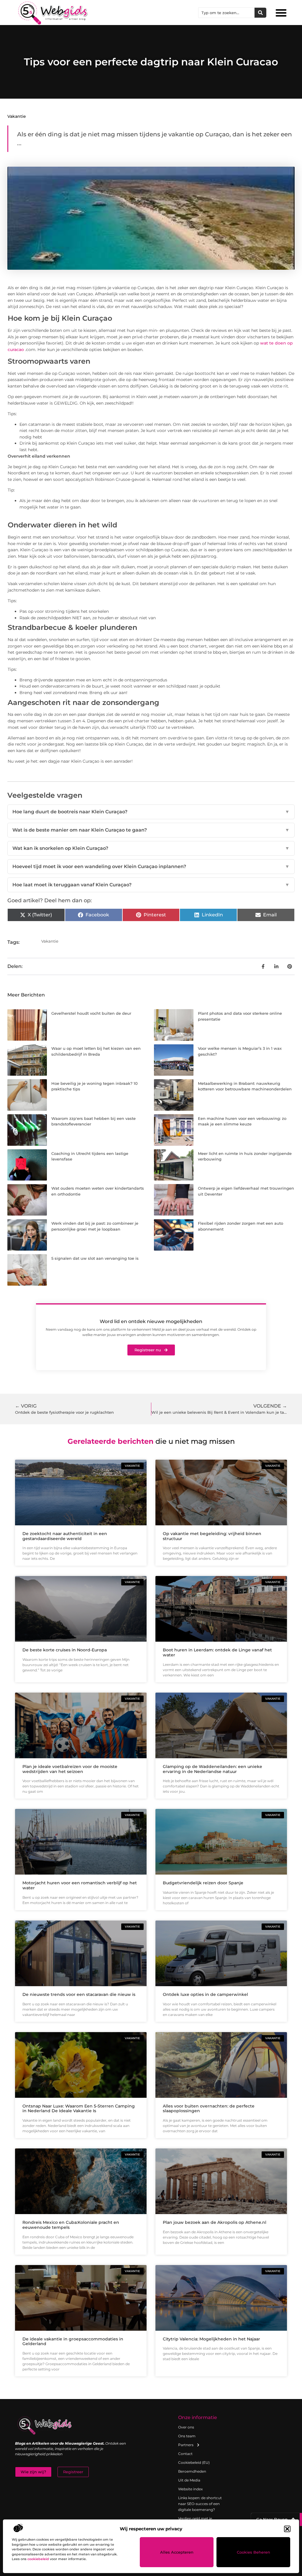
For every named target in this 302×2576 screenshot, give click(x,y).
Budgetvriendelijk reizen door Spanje (203, 1883)
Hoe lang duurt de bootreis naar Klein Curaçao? (151, 812)
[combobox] (226, 13)
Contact (185, 2454)
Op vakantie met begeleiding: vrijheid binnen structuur (212, 1536)
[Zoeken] (260, 13)
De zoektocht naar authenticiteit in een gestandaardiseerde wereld (65, 1536)
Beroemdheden (192, 2471)
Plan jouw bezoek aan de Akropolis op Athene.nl (215, 2222)
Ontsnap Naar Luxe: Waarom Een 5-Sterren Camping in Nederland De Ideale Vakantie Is (79, 2109)
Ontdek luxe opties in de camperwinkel (205, 1994)
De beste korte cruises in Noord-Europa (65, 1650)
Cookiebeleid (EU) (194, 2462)
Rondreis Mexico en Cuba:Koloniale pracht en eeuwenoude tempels (71, 2225)
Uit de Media (189, 2480)
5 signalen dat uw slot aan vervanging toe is (95, 1258)
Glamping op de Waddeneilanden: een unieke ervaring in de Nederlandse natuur (212, 1769)
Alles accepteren (177, 2552)
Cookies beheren (253, 2552)
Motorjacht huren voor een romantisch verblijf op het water (80, 1885)
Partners (186, 2445)
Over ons (186, 2427)
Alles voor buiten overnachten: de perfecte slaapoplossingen (209, 2109)
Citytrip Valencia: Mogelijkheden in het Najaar (211, 2339)
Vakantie (17, 116)
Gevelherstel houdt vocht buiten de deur (91, 1013)
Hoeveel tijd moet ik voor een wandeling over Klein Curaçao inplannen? (151, 866)
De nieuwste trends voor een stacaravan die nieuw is (79, 1994)
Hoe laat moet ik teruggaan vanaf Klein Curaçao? (151, 885)
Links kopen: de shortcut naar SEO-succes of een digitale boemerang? (200, 2504)
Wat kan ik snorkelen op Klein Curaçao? (151, 848)
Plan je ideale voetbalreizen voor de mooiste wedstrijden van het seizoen (70, 1769)
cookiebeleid (38, 2559)
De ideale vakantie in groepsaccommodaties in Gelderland (73, 2341)
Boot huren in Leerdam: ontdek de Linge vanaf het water (217, 1652)
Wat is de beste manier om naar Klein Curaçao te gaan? (151, 830)
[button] (287, 2529)
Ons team (187, 2436)
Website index (190, 2489)
